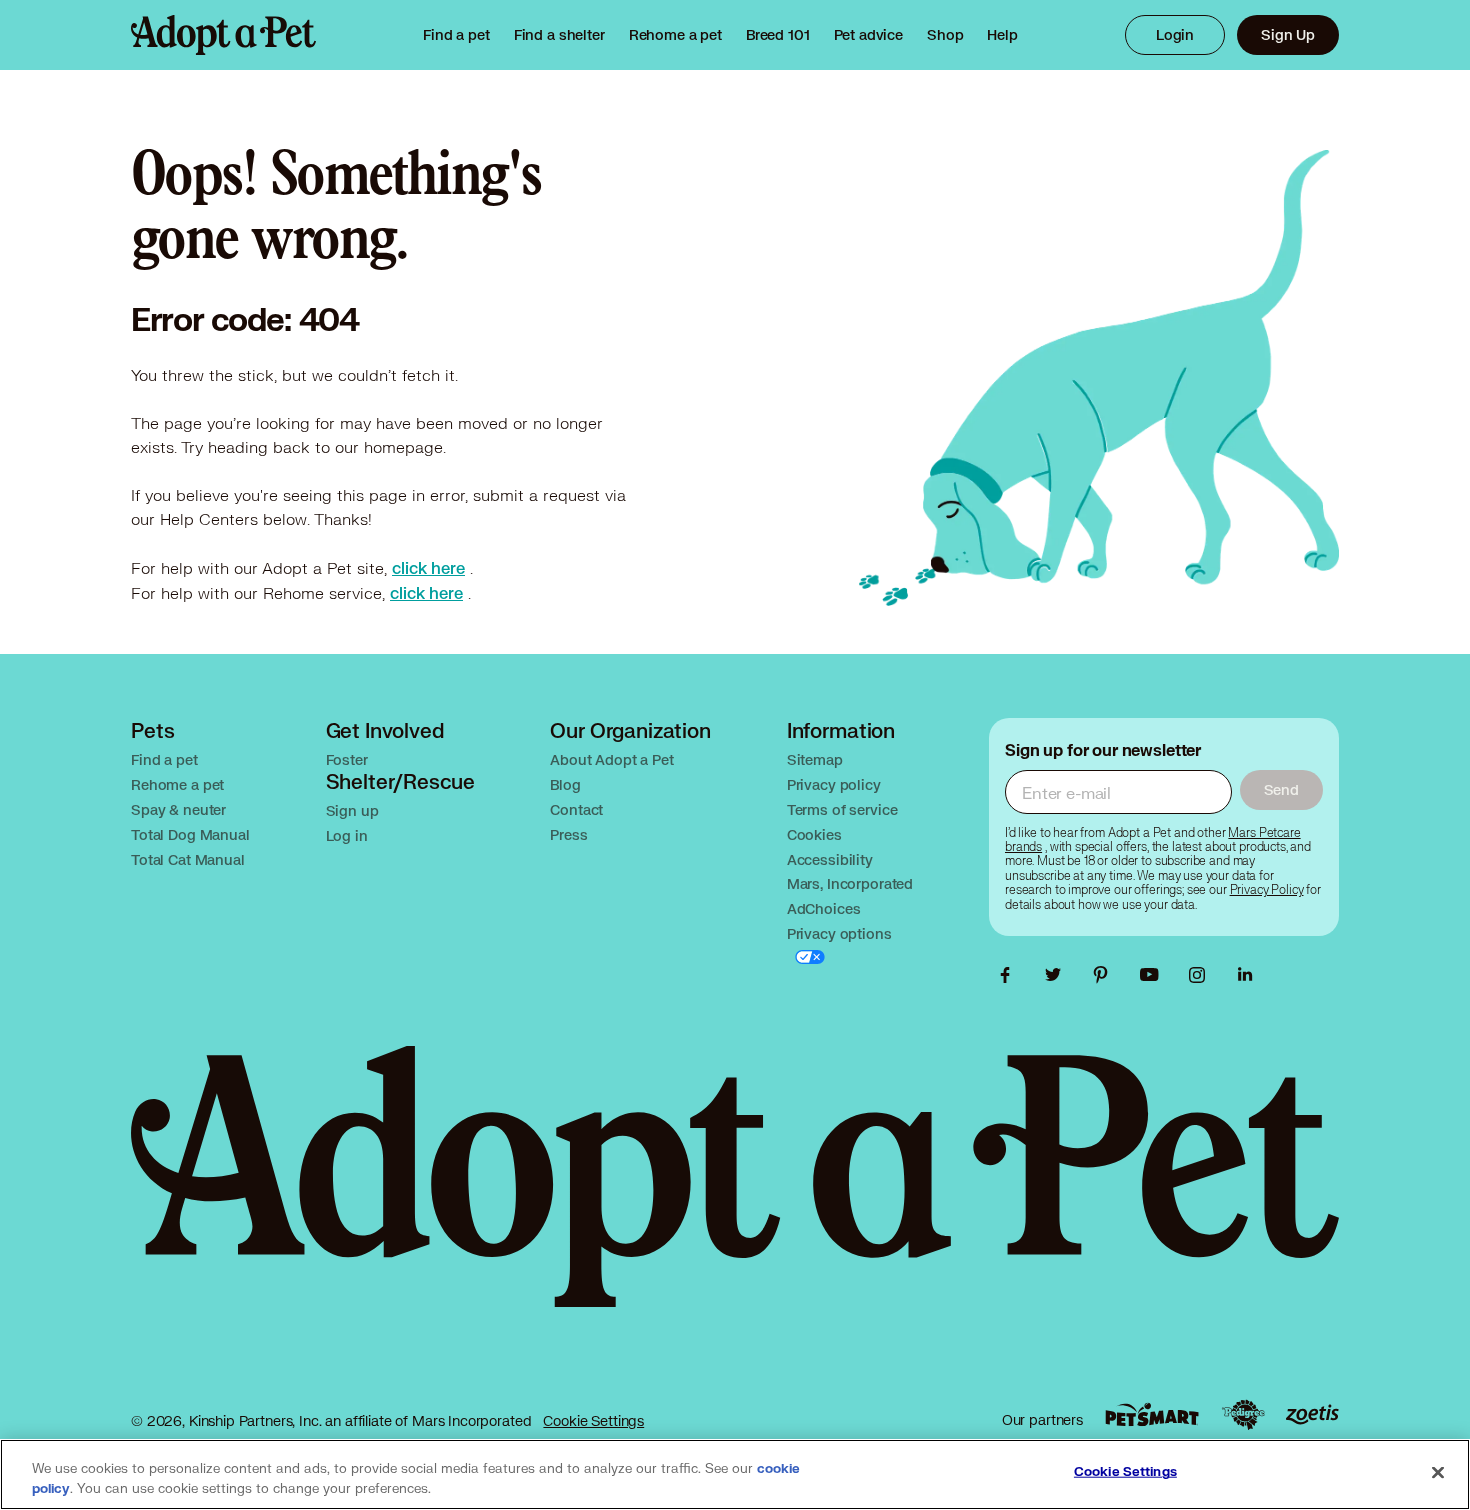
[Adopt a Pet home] (223, 35)
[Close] (1438, 1473)
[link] (675, 35)
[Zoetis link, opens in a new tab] (1312, 1414)
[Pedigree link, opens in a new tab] (1243, 1415)
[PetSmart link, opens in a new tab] (1152, 1414)
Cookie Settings (593, 1420)
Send (1281, 789)
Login (1175, 34)
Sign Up (1288, 34)
